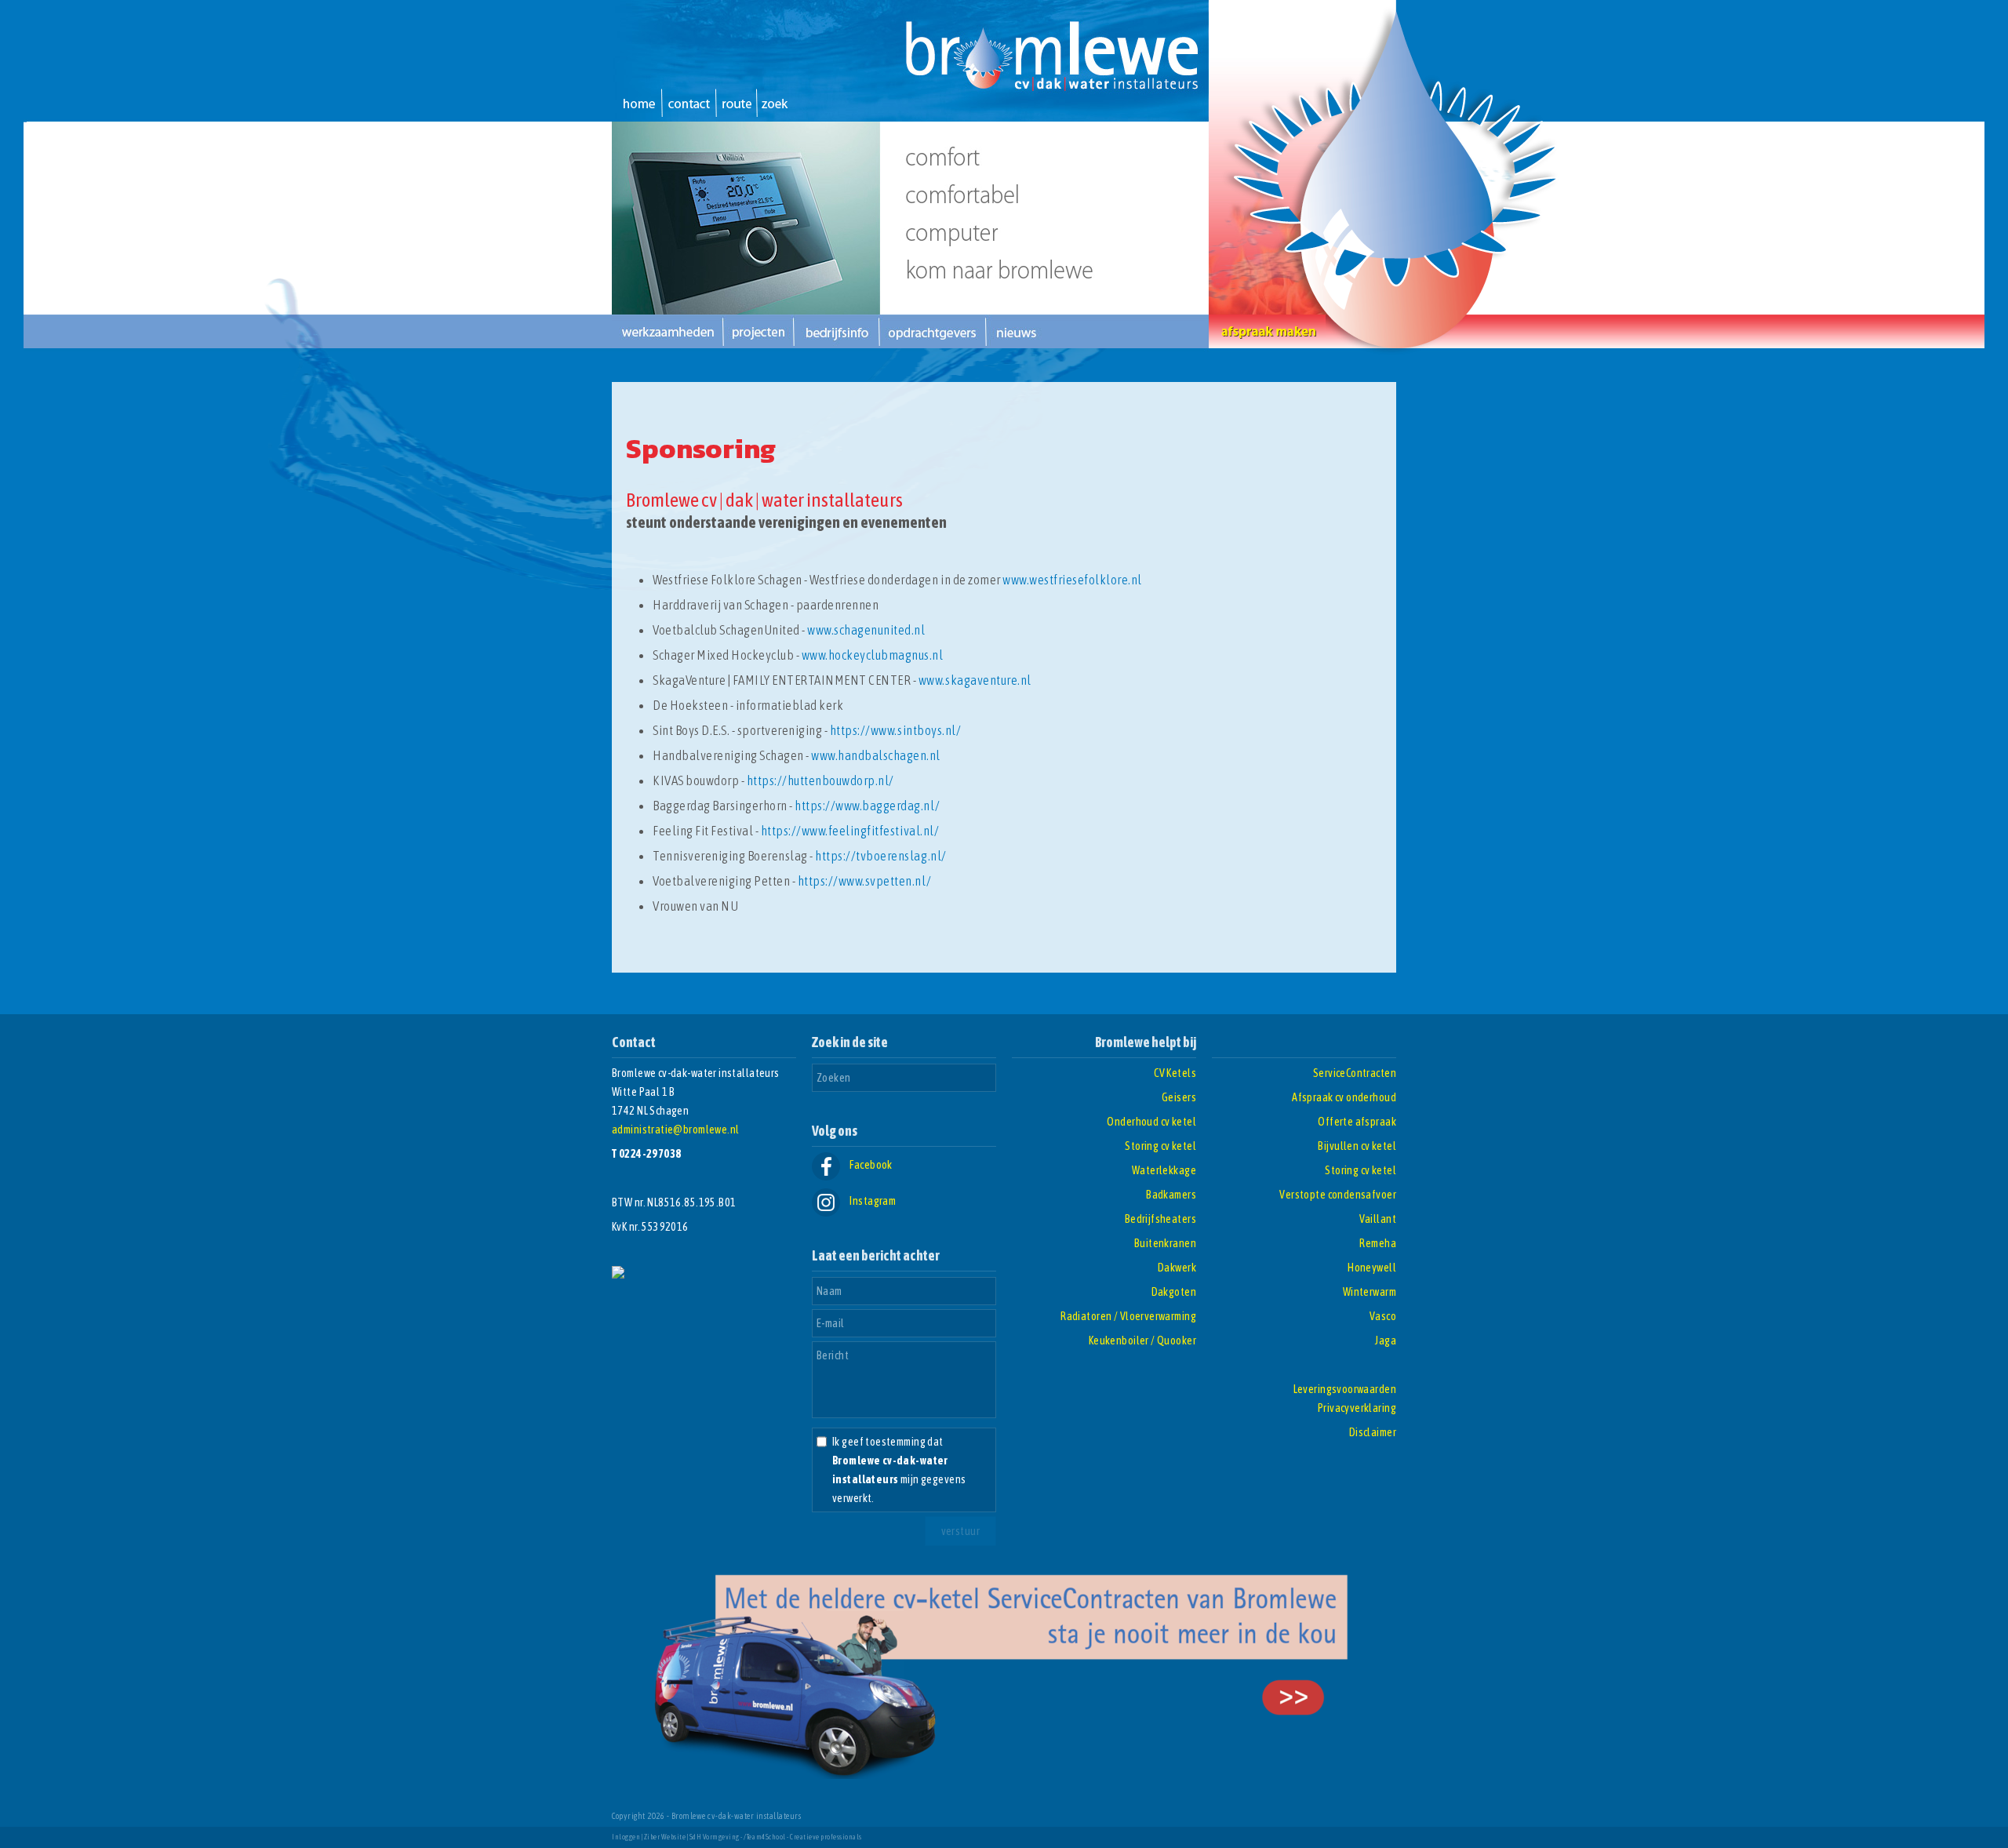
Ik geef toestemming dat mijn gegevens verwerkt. (899, 1470)
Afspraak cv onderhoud (1344, 1097)
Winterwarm (1370, 1292)
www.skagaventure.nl (975, 680)
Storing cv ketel (1160, 1146)
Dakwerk (1177, 1268)
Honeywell (1372, 1268)
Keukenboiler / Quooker (1142, 1341)
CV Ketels (1175, 1073)
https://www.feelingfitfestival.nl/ (850, 831)
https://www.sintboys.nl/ (895, 730)
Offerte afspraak (1357, 1122)
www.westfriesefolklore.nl (1072, 580)
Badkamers (1171, 1195)
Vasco (1383, 1316)
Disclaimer (1373, 1432)
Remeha (1378, 1243)
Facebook (870, 1165)
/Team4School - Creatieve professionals (802, 1837)
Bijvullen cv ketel (1357, 1146)
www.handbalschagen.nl (876, 755)
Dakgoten (1174, 1292)
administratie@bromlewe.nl (676, 1130)
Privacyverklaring (1357, 1408)
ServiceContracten (1355, 1073)
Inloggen (626, 1837)
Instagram (872, 1201)
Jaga (1386, 1341)
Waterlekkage (1164, 1170)
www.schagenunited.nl (866, 630)
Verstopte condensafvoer (1338, 1195)
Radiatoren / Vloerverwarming (1128, 1316)
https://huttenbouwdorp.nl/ (820, 780)
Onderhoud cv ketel (1151, 1122)
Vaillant (1378, 1219)
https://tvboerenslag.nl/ (880, 856)
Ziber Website (665, 1837)
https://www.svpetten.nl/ (864, 881)
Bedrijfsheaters (1160, 1219)
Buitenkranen (1165, 1243)
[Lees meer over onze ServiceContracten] (1004, 1775)
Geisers (1179, 1097)
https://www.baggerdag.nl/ (867, 806)
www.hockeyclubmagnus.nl (873, 655)
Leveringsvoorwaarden (1345, 1389)
